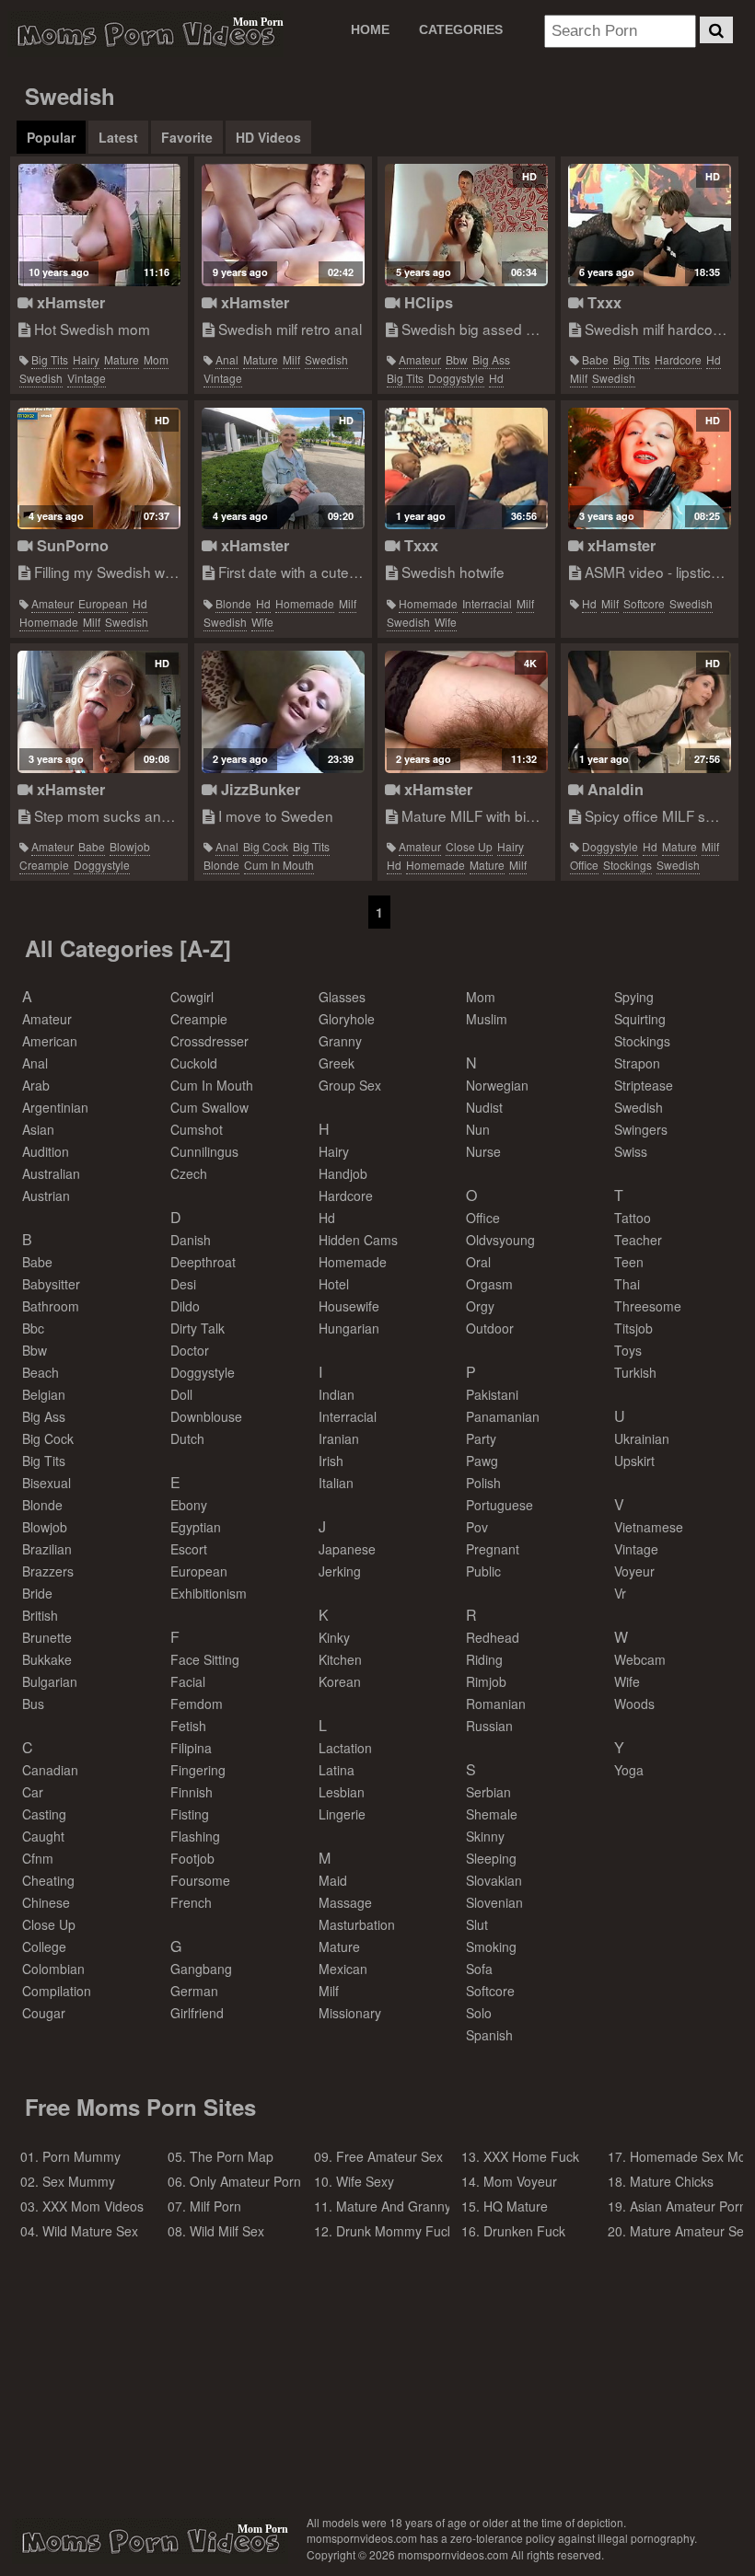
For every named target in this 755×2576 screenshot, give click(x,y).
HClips (426, 302)
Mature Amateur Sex (690, 2231)
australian (51, 1173)
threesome (648, 1306)
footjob (192, 1858)
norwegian (497, 1085)
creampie (44, 865)
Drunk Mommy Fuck (395, 2231)
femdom (197, 1704)
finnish (192, 1792)
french (191, 1902)
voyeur (634, 1571)
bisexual (46, 1483)
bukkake (47, 1659)
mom (156, 359)
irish (331, 1461)
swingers (641, 1129)
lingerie (342, 1814)
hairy (86, 359)
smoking (491, 1946)
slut (477, 1924)
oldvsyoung (500, 1240)
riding (484, 1659)
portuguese (499, 1505)
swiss (631, 1151)
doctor (190, 1350)
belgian (44, 1394)
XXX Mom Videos (93, 2206)
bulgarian (50, 1681)
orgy (480, 1306)
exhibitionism (209, 1593)
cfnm (38, 1858)
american (50, 1041)
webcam (640, 1659)
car (33, 1792)
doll (181, 1394)
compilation (57, 1991)
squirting (640, 1019)
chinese (46, 1902)
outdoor (490, 1328)
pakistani (492, 1394)
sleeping (491, 1858)
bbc (33, 1328)
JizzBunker (258, 789)
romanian (496, 1704)
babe (595, 359)
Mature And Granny (394, 2206)
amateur (420, 359)
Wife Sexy (365, 2181)
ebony (189, 1505)
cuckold (194, 1063)
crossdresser (209, 1041)
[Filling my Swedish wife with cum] (99, 469)
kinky (334, 1637)
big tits (50, 359)
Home (370, 29)
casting (44, 1814)
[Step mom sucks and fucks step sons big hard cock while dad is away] (99, 712)
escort (189, 1549)
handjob (343, 1173)
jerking (340, 1571)
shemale (492, 1814)
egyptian (196, 1527)
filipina (191, 1748)
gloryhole (347, 1019)
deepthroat (203, 1262)
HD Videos (268, 137)
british (40, 1615)
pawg (482, 1461)
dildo (185, 1306)
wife (262, 622)
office (584, 865)
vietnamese (649, 1527)
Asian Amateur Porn (688, 2206)
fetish (188, 1726)
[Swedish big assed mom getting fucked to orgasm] (466, 225)
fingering (198, 1770)
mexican (343, 1969)
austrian (46, 1196)
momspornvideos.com (150, 2541)
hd (496, 378)
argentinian (55, 1107)
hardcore (678, 359)
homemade (49, 622)
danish (191, 1240)
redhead (493, 1637)
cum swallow (209, 1107)
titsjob (633, 1328)
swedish (41, 378)
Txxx (602, 302)
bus (33, 1704)
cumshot (197, 1129)
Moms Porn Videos (145, 34)
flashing (195, 1836)
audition (46, 1151)
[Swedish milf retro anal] (283, 225)
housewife (349, 1306)
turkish (635, 1372)
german (194, 1991)
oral (478, 1262)
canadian (50, 1770)
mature (122, 359)
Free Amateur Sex (389, 2156)
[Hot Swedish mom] (99, 225)
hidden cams (358, 1240)
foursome (200, 1880)
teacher (638, 1240)
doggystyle (456, 378)
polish (483, 1483)
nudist (484, 1107)
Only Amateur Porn (245, 2181)
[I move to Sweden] (283, 712)
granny (340, 1041)
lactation (345, 1748)
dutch (187, 1438)
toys (628, 1350)
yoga (629, 1770)
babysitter (51, 1284)
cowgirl (192, 997)
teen (629, 1262)
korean (340, 1681)
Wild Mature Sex (90, 2231)
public (483, 1571)
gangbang (201, 1969)
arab (36, 1085)
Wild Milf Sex (227, 2231)
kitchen (340, 1659)
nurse (483, 1151)
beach (41, 1372)
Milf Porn (215, 2206)
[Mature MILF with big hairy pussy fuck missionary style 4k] (466, 712)
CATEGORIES (461, 29)
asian (38, 1129)
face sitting (205, 1659)
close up (469, 846)
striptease (644, 1085)
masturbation (357, 1924)
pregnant (493, 1549)
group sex (350, 1085)
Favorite (187, 137)
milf (291, 359)
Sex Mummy (79, 2181)
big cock (266, 846)
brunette (47, 1637)
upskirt (634, 1461)
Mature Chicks (672, 2181)
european (103, 603)
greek (337, 1063)
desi (183, 1284)
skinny (485, 1836)
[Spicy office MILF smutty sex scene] (650, 712)
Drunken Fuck (524, 2231)
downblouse (206, 1416)
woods (634, 1704)
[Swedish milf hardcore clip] (650, 225)
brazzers (48, 1571)
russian (489, 1726)
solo (479, 2013)
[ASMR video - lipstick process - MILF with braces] (650, 469)
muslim (487, 1019)
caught (43, 1836)
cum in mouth (279, 865)
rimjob (486, 1681)
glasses (342, 997)
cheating (48, 1880)
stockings (627, 865)
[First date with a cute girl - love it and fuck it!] (283, 469)
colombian (53, 1969)
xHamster (69, 302)
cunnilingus (204, 1151)
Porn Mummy (81, 2156)
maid (333, 1880)
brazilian (47, 1549)
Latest (118, 137)
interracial (487, 603)
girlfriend (197, 2013)
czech (189, 1173)
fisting (190, 1814)
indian (337, 1394)
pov (477, 1527)
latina (337, 1770)
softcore (644, 603)
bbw (457, 359)
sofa (479, 1969)
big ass (491, 359)
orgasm (489, 1284)
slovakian (494, 1880)
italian (336, 1483)
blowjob (130, 846)
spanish (489, 2035)
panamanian (503, 1416)
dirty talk (197, 1328)
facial (188, 1681)
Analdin (613, 789)
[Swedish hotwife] (466, 469)
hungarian (349, 1328)
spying (634, 997)
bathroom (51, 1306)
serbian (488, 1792)
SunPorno (70, 545)
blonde (233, 603)
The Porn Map (232, 2156)
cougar (44, 2013)
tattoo (633, 1218)
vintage (87, 378)
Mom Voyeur (520, 2181)
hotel (334, 1284)
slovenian (494, 1902)
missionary (350, 2013)
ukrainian (642, 1438)
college (44, 1946)
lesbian (342, 1792)
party (481, 1438)
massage (345, 1902)
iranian (339, 1438)
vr (620, 1593)
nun (478, 1129)
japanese (347, 1549)
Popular (51, 137)
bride (37, 1593)
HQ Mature (516, 2206)
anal (227, 359)
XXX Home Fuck (531, 2156)
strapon (637, 1063)
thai (627, 1284)
